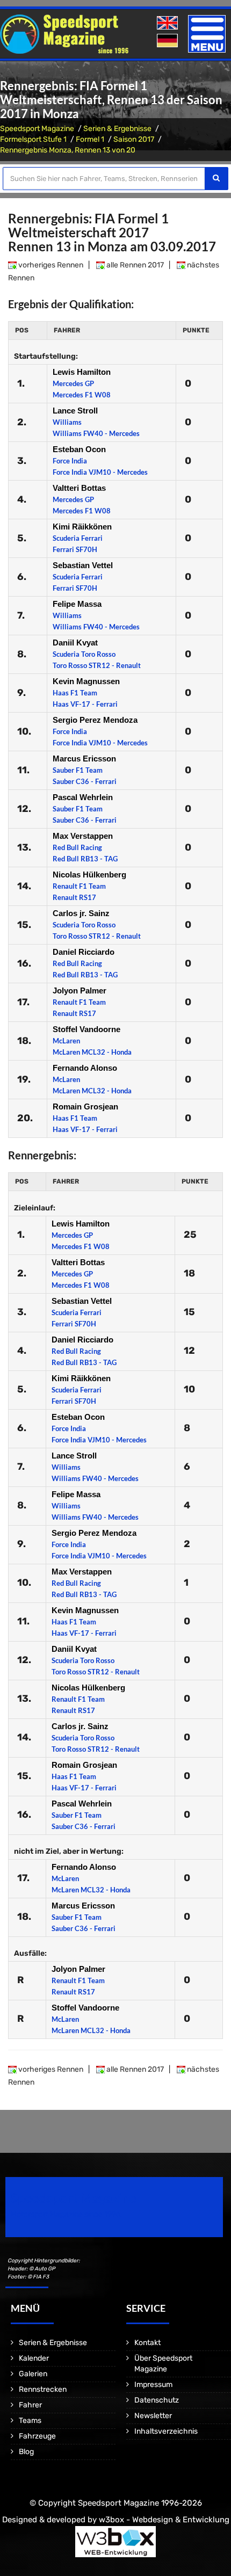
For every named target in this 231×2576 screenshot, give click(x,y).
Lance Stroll (75, 411)
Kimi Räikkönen (82, 527)
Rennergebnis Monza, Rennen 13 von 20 (68, 150)
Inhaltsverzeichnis (166, 2431)
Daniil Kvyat (75, 643)
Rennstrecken (43, 2389)
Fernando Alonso (85, 1068)
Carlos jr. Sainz (81, 913)
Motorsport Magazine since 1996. (67, 2214)
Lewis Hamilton (82, 372)
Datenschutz (157, 2400)
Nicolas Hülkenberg (89, 875)
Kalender (34, 2358)
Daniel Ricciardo (84, 952)
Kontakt (147, 2343)
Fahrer (30, 2405)
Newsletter (153, 2416)
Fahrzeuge (37, 2436)
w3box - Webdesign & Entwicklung (164, 2520)
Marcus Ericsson (84, 759)
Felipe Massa (77, 604)
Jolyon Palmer (80, 991)
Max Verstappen (83, 836)
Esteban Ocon (79, 449)
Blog (26, 2452)
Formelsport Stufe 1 (33, 139)
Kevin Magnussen (86, 681)
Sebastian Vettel (83, 565)
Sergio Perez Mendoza (95, 720)
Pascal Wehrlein (83, 797)
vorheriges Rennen (50, 265)
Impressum (153, 2385)
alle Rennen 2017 (134, 265)
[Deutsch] (168, 41)
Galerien (33, 2374)
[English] (168, 23)
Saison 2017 (134, 139)
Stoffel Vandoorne (86, 1029)
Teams (30, 2421)
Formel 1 (90, 139)
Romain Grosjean (85, 1106)
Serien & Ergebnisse (117, 129)
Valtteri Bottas (79, 488)
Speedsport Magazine (37, 129)
